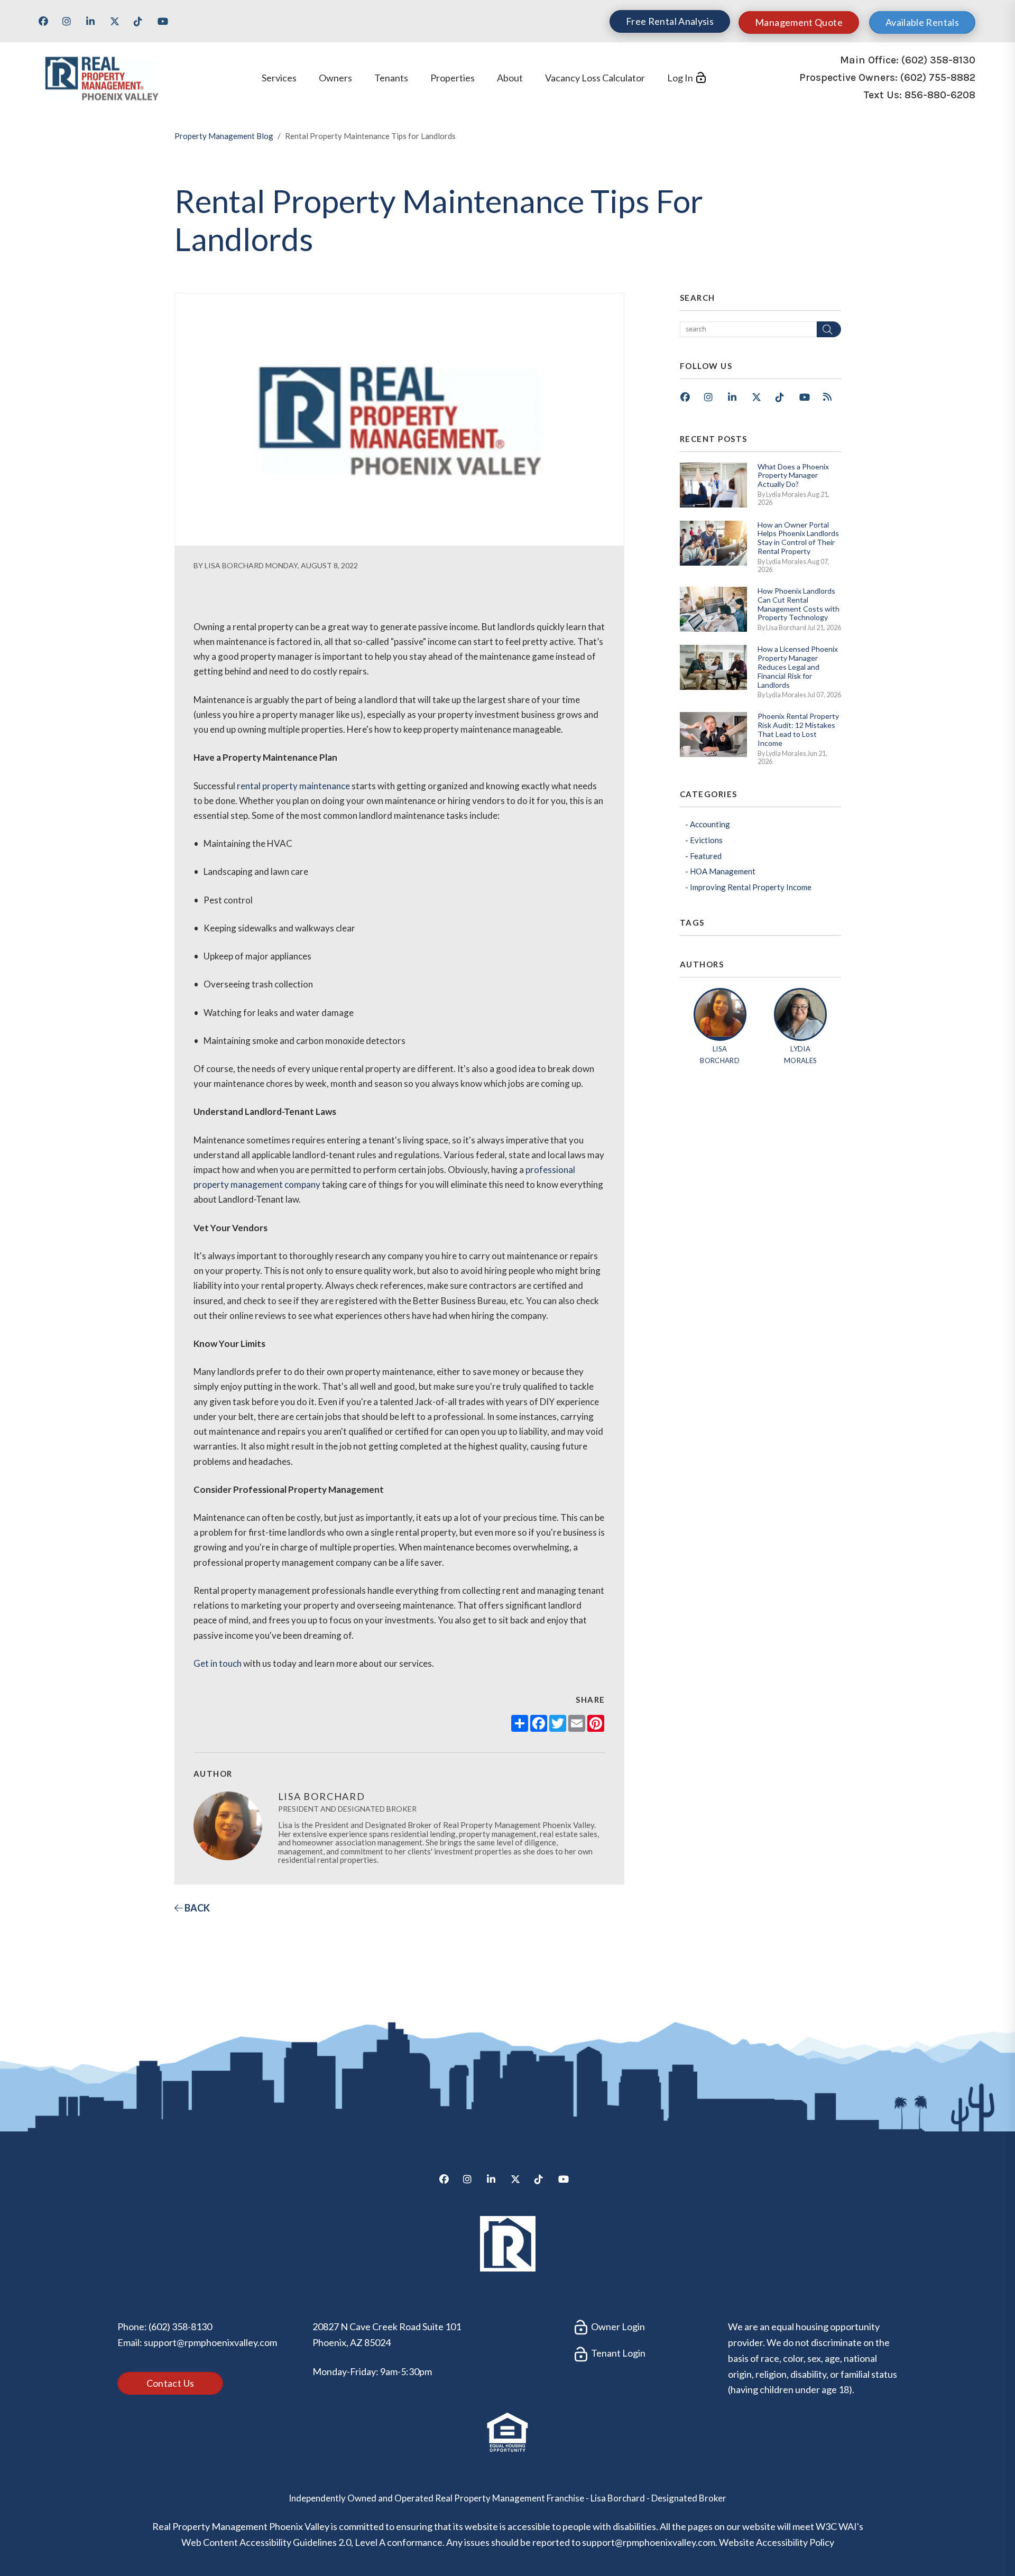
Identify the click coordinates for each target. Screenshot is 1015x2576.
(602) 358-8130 (938, 60)
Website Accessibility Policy (777, 2542)
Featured (706, 856)
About (510, 78)
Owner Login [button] (617, 2326)
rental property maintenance (293, 786)
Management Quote (799, 22)
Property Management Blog (224, 136)
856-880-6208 (940, 95)
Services (279, 78)
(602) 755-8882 (938, 77)
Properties (453, 78)
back (196, 1908)
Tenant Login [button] (617, 2353)
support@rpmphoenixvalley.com (210, 2342)
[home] (101, 77)
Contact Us (170, 2383)
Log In (680, 78)
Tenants (391, 78)
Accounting (710, 824)
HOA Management (723, 871)
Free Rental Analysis (670, 21)
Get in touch (218, 1663)
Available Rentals (922, 22)
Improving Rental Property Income (751, 887)
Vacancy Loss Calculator (595, 78)
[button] (47, 25)
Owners (335, 78)
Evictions (706, 840)
